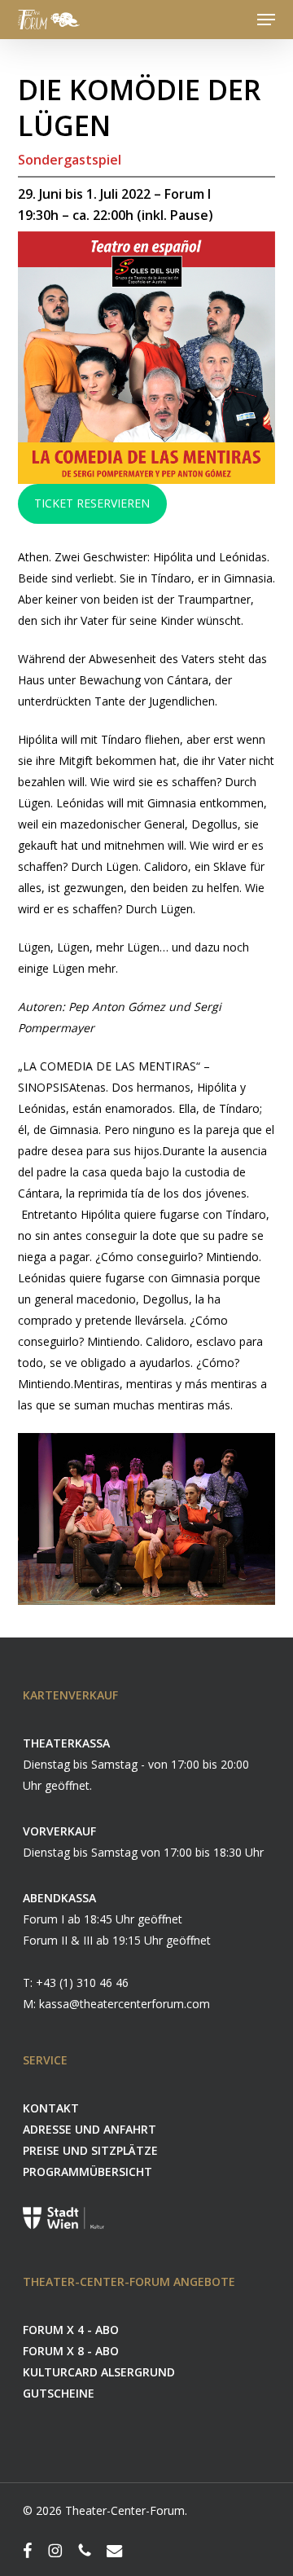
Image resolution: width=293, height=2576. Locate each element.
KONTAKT (51, 2108)
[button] (266, 20)
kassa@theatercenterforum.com (125, 2004)
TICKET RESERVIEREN (92, 503)
